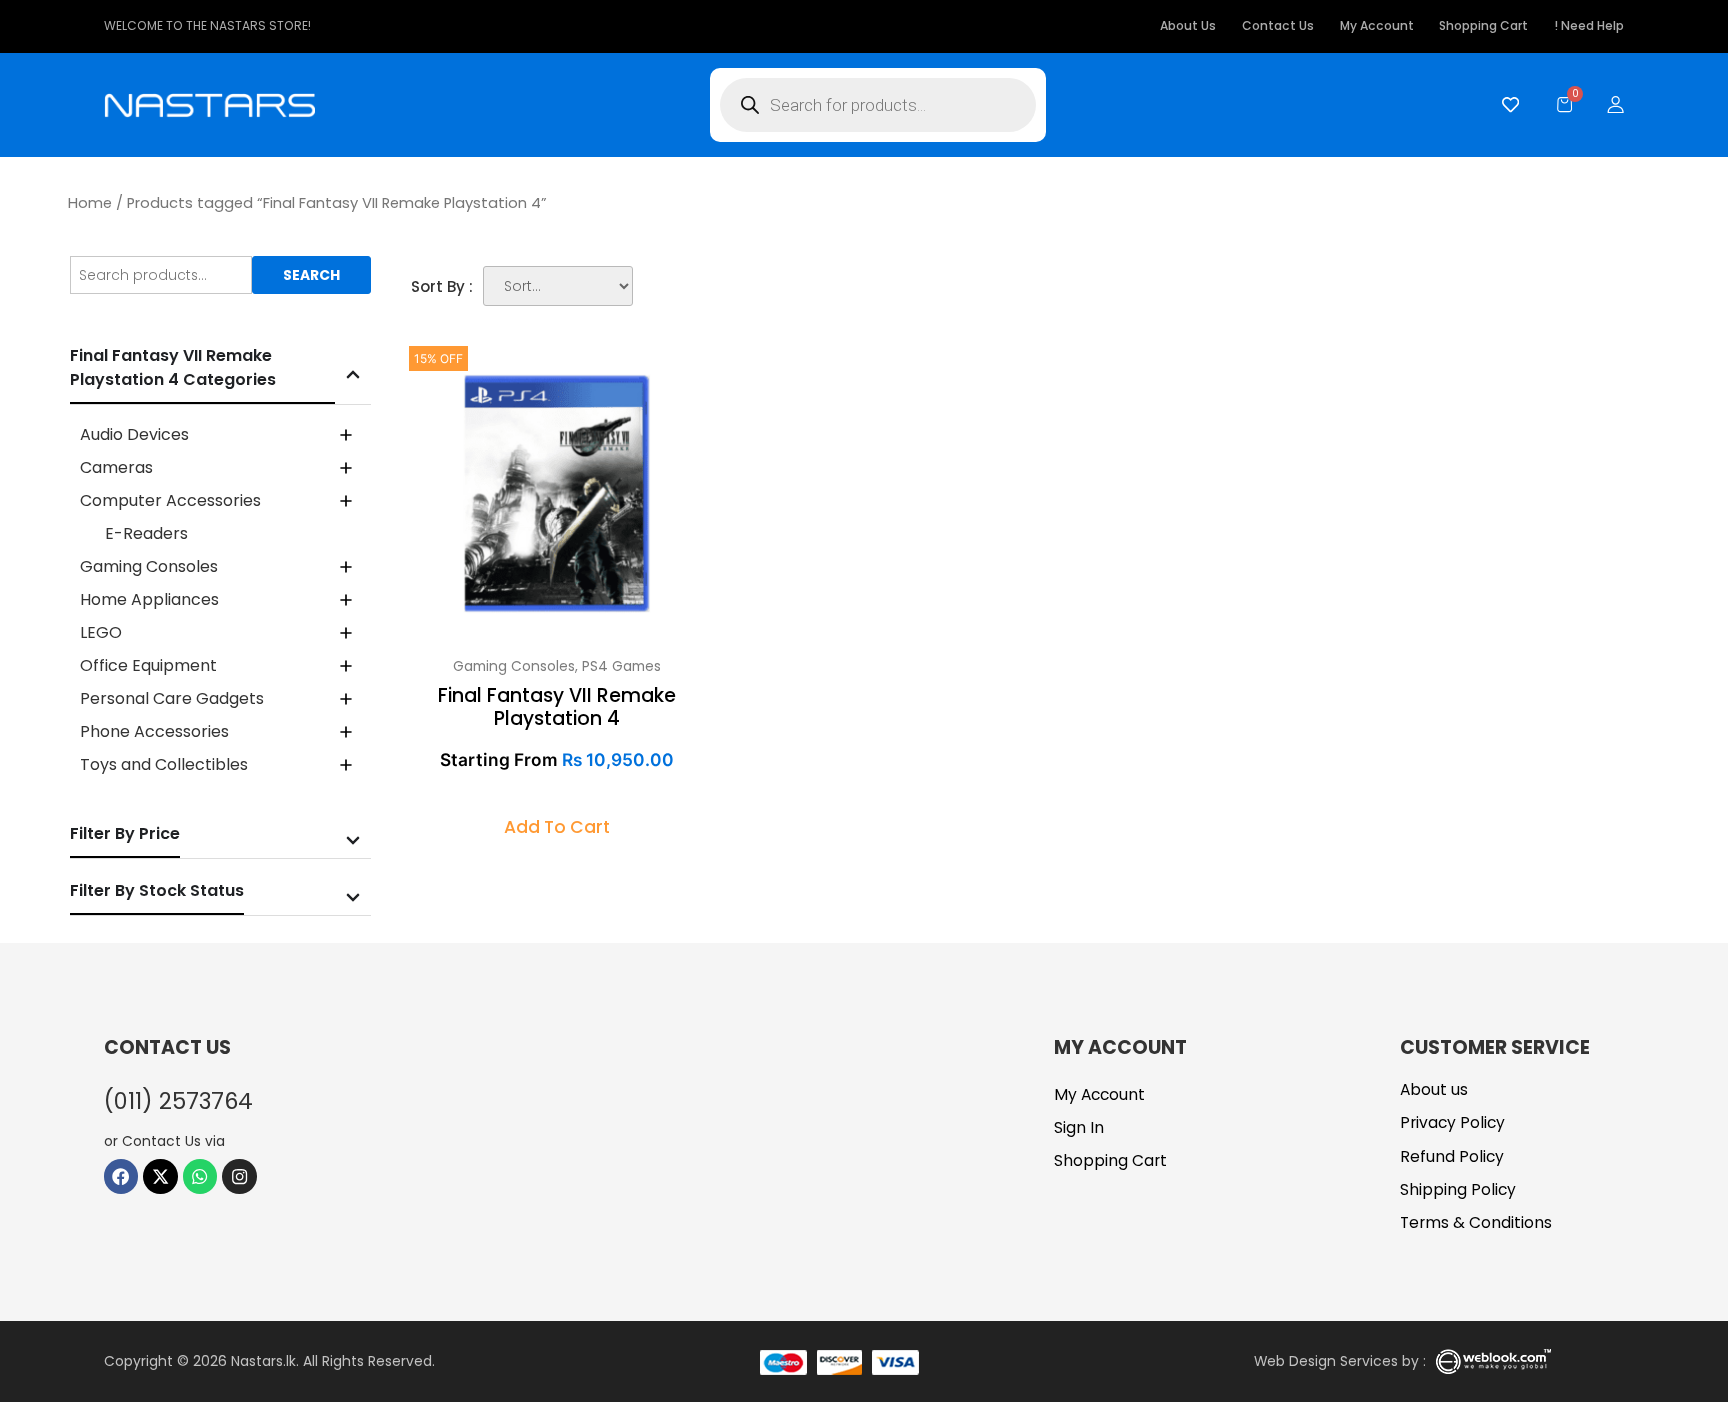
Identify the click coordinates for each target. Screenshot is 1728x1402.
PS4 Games (621, 666)
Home (90, 203)
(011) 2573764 (178, 1101)
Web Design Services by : (1340, 1361)
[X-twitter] (160, 1176)
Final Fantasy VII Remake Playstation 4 (557, 707)
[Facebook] (121, 1176)
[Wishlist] (1505, 104)
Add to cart (557, 827)
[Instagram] (239, 1176)
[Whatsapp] (200, 1176)
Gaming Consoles (514, 666)
